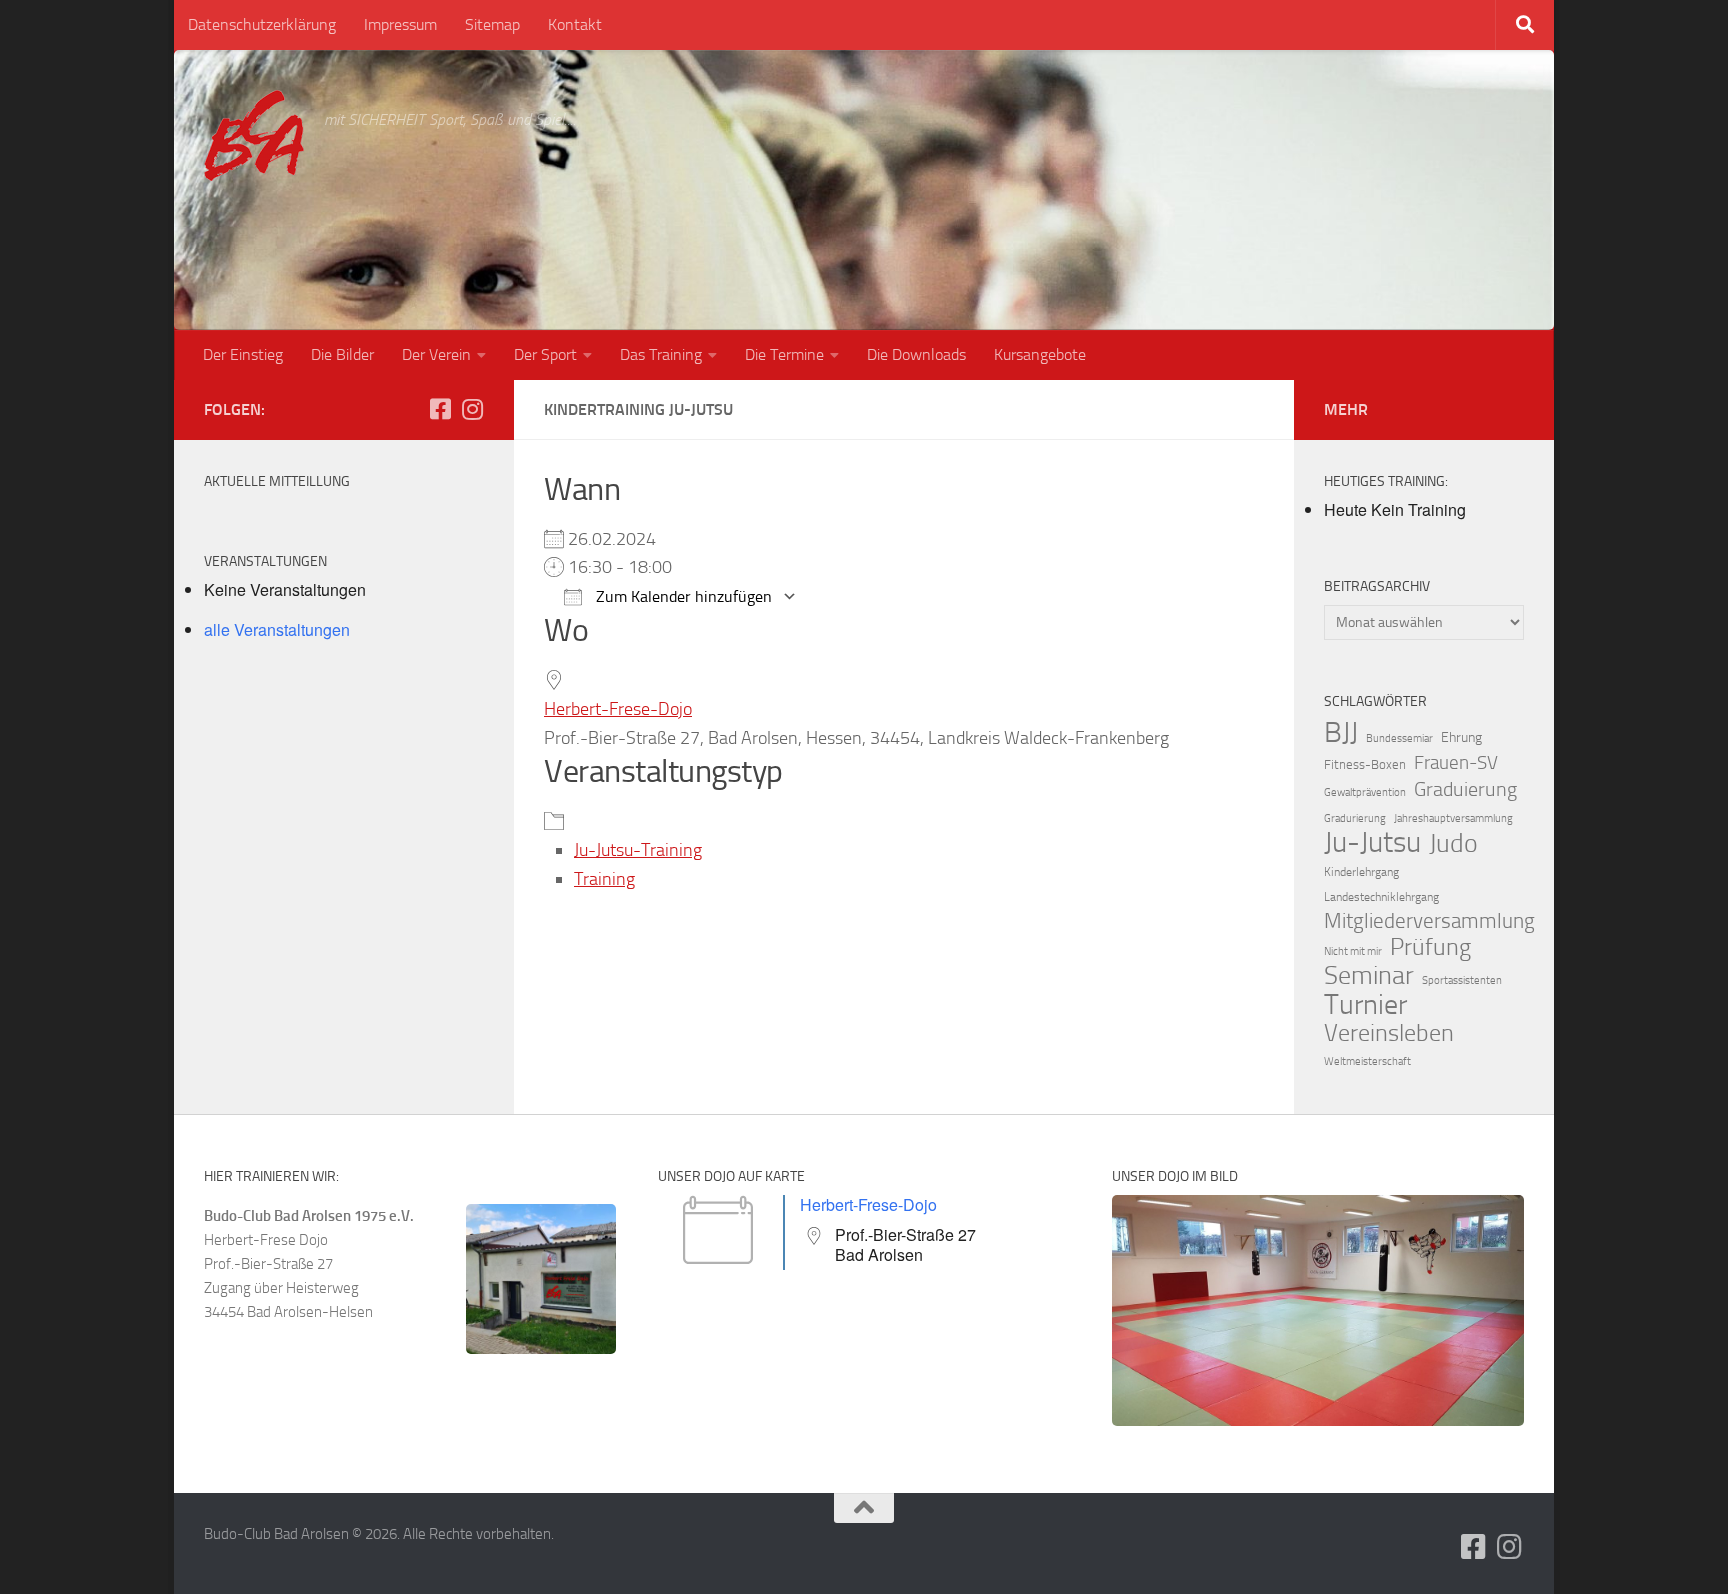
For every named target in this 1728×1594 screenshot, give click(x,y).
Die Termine (784, 354)
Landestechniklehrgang (1381, 897)
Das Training (661, 354)
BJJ (1341, 732)
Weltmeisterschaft (1367, 1061)
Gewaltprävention (1365, 792)
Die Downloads (916, 354)
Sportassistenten (1462, 980)
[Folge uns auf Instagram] (472, 409)
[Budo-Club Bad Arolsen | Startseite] (254, 135)
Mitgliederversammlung (1429, 921)
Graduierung (1465, 789)
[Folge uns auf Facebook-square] (440, 409)
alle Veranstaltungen (277, 629)
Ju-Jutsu (1372, 843)
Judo (1453, 844)
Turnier (1365, 1005)
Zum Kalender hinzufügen (682, 596)
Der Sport (545, 354)
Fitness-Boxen (1365, 764)
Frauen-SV (1456, 762)
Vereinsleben (1389, 1033)
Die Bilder (342, 354)
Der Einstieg (243, 354)
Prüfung (1430, 947)
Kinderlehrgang (1361, 872)
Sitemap (492, 24)
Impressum (400, 24)
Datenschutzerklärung (262, 24)
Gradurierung (1355, 818)
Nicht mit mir (1353, 951)
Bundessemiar (1399, 738)
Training (604, 879)
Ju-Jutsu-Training (638, 850)
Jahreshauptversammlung (1453, 818)
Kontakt (575, 24)
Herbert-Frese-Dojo (618, 709)
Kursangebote (1040, 354)
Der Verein (436, 354)
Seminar (1369, 976)
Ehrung (1461, 737)
